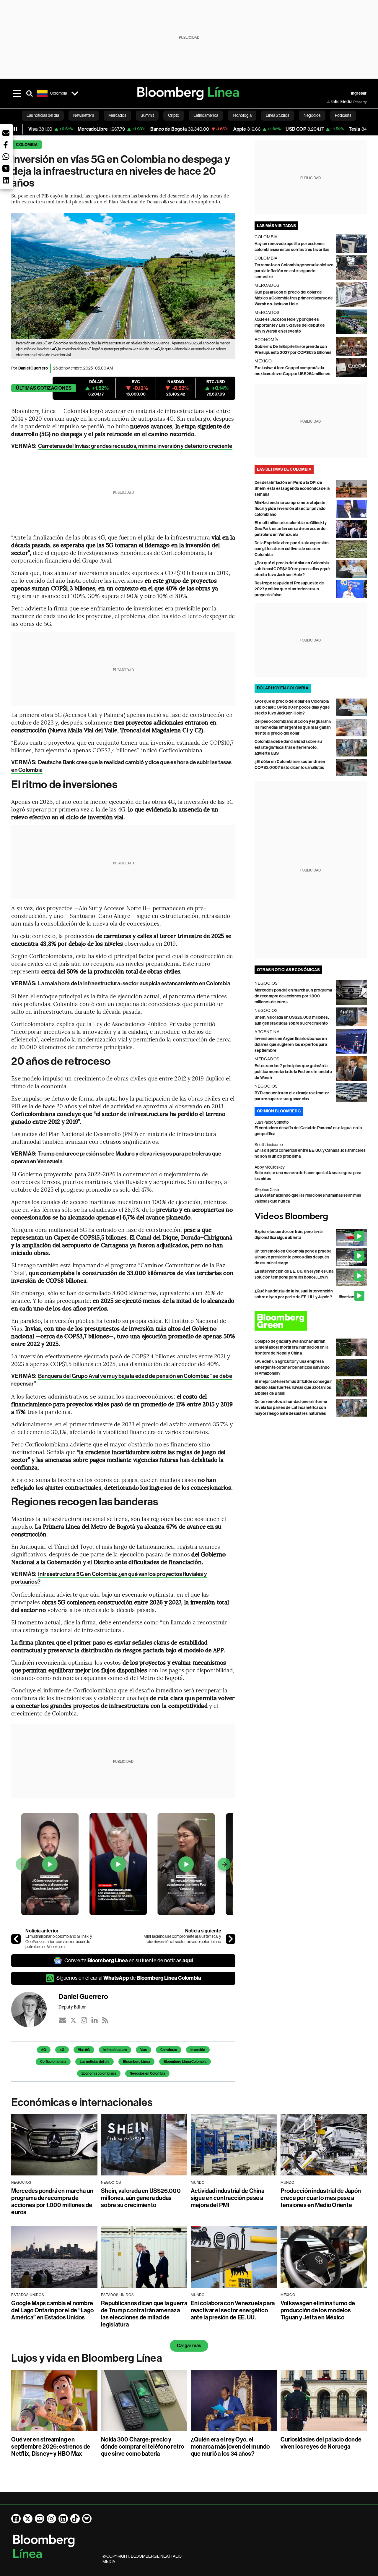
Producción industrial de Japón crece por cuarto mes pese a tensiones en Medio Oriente (321, 2198)
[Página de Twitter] (28, 2519)
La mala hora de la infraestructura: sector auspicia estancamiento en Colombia (134, 983)
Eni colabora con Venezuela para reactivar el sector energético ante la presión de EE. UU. (233, 2310)
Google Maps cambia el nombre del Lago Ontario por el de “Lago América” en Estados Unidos (52, 2310)
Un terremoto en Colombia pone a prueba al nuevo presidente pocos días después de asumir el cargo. (293, 1257)
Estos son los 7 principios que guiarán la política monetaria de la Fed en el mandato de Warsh (293, 1072)
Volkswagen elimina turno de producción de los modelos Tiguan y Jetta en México (318, 2310)
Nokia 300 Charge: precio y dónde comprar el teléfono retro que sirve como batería (142, 2447)
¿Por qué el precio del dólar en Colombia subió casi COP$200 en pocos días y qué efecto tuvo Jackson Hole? (292, 569)
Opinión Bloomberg (279, 1111)
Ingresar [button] (359, 93)
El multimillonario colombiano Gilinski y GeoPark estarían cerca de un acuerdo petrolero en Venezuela (59, 1941)
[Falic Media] (331, 102)
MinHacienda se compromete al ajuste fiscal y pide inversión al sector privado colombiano (182, 1939)
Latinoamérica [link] (206, 115)
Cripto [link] (174, 115)
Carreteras (169, 2050)
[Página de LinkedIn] (63, 2519)
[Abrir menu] (17, 93)
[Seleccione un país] (75, 93)
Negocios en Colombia (147, 2073)
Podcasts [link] (343, 115)
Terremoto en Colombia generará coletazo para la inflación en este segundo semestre (294, 271)
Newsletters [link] (84, 115)
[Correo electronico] (63, 2020)
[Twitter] (73, 2020)
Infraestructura (115, 2050)
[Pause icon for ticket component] (15, 129)
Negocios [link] (312, 115)
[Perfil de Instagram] (51, 2519)
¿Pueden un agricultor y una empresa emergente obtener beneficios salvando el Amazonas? (292, 1367)
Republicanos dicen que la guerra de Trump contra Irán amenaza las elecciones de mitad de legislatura (144, 2314)
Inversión (198, 2050)
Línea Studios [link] (278, 115)
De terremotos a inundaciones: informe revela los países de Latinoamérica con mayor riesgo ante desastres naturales (291, 1408)
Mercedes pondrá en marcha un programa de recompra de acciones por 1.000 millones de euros (293, 996)
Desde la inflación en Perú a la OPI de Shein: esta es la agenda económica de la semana (292, 489)
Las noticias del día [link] (43, 115)
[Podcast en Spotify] (87, 2519)
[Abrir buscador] (30, 93)
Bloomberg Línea (136, 2062)
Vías (144, 2050)
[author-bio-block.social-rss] (105, 2020)
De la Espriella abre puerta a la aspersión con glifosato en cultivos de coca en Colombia (292, 549)
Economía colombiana (99, 2073)
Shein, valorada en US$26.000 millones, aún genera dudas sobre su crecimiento (141, 2198)
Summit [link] (147, 115)
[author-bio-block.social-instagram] (84, 2020)
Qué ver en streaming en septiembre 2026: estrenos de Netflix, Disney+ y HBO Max (51, 2447)
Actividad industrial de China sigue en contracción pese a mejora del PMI (228, 2198)
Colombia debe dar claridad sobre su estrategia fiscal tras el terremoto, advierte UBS (288, 747)
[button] (6, 133)
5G (44, 2050)
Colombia (27, 145)
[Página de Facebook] (16, 2519)
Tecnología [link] (242, 115)
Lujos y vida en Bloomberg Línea (87, 2358)
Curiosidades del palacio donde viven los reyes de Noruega (321, 2443)
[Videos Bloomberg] (311, 1217)
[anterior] (16, 1939)
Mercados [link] (117, 115)
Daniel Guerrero (33, 368)
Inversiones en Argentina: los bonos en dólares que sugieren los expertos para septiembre (291, 1045)
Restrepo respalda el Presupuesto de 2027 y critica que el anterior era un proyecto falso (289, 589)
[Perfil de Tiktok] (75, 2519)
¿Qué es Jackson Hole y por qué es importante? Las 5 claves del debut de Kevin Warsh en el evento (290, 325)
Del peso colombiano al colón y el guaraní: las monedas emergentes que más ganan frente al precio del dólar (293, 727)
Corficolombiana (53, 2062)
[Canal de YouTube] (40, 2519)
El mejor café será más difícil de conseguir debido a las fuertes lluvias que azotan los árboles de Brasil (293, 1387)
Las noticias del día (94, 2062)
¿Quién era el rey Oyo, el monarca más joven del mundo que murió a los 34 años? (230, 2447)
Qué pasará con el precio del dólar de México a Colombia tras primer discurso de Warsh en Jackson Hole (294, 298)
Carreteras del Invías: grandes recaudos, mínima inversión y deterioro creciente (135, 446)
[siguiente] (231, 1939)
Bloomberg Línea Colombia (185, 2062)
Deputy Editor (72, 2007)
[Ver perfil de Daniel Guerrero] (35, 2010)
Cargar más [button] (189, 2346)
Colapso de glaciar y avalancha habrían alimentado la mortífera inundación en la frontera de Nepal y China (292, 1347)
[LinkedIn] (94, 2020)
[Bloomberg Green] (311, 1321)
